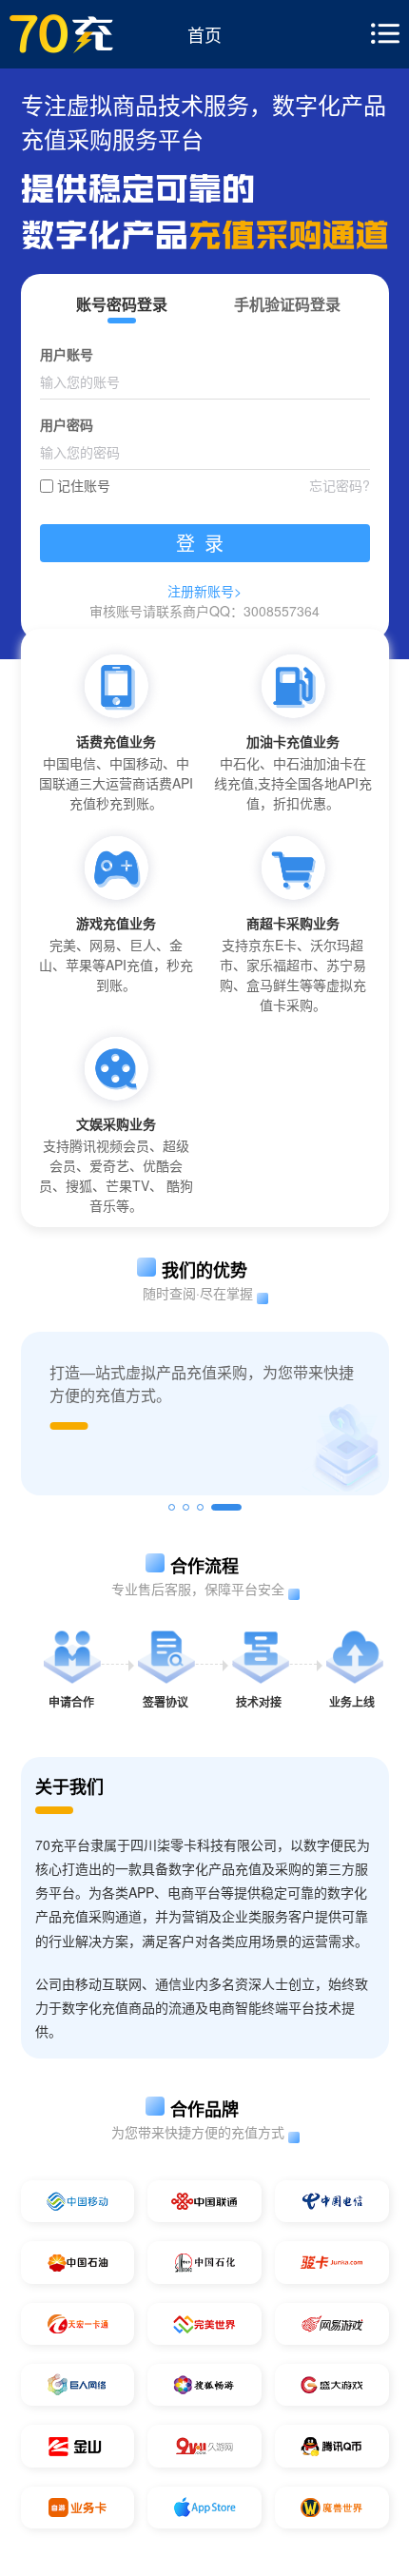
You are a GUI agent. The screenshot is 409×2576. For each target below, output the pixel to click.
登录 (204, 543)
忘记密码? (340, 485)
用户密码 (67, 424)
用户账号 (67, 354)
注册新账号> (204, 591)
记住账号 (84, 485)
